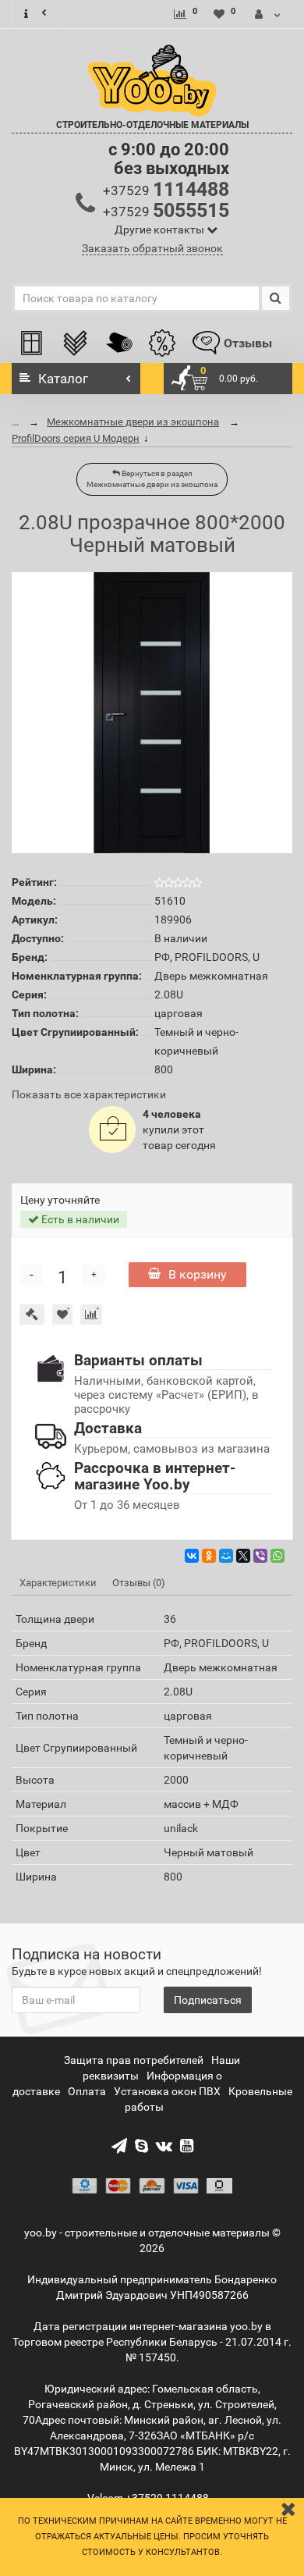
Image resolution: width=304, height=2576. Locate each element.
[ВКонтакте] (192, 1556)
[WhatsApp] (277, 1556)
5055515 (166, 210)
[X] (243, 1556)
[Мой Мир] (226, 1556)
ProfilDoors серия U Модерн (76, 438)
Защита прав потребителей (134, 2060)
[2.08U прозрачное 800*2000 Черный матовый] (152, 713)
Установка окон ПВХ (167, 2091)
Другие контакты (161, 229)
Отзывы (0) (139, 1583)
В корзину (198, 1274)
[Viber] (260, 1556)
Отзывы (248, 343)
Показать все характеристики (89, 1095)
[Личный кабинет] (268, 14)
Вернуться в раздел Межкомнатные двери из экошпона (152, 479)
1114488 (166, 189)
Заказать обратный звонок (152, 248)
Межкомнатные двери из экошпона (133, 422)
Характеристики (58, 1583)
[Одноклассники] (209, 1556)
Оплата (87, 2091)
